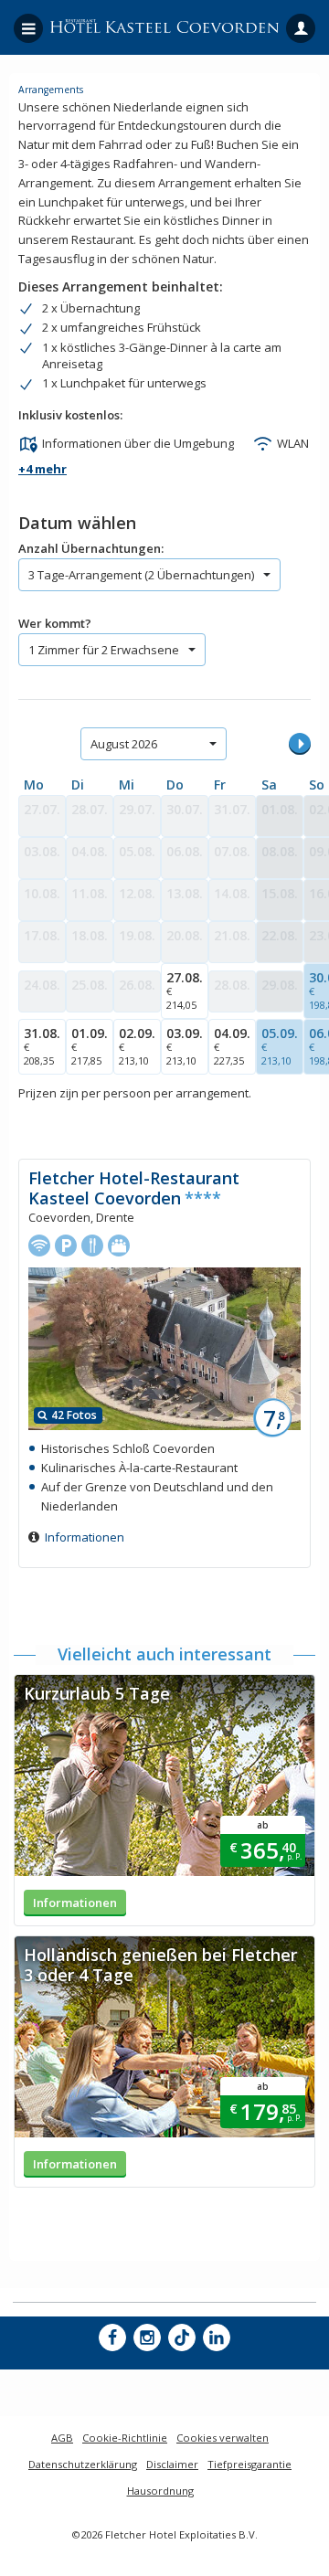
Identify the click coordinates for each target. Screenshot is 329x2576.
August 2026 (124, 744)
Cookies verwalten (223, 2438)
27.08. (185, 990)
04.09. (232, 1046)
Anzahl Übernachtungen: (91, 548)
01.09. (90, 1046)
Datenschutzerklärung (83, 2464)
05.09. (280, 1046)
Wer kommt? (55, 623)
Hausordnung (160, 2491)
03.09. (185, 1046)
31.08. (42, 1046)
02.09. (137, 1046)
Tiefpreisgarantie (249, 2464)
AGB (62, 2438)
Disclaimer (172, 2464)
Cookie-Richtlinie (125, 2438)
